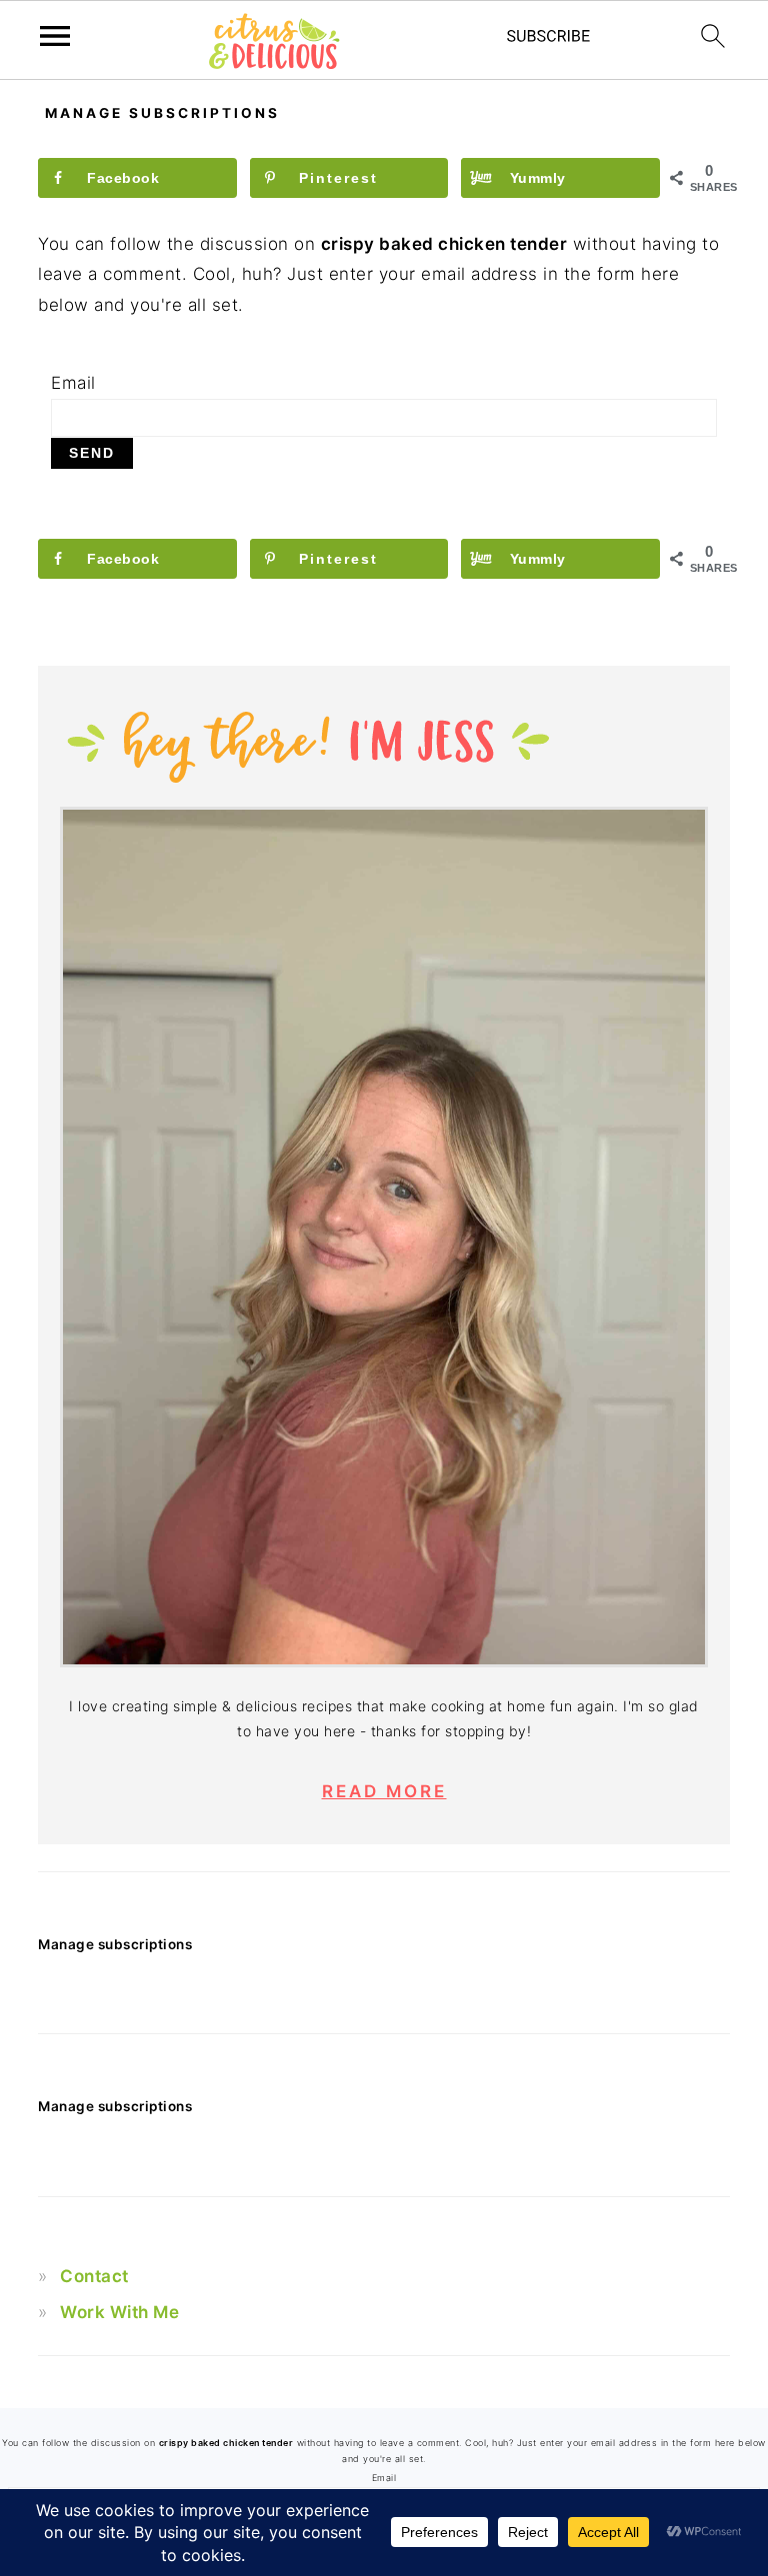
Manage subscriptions (115, 1944)
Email (73, 383)
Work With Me (119, 2312)
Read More (384, 1791)
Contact (94, 2276)
